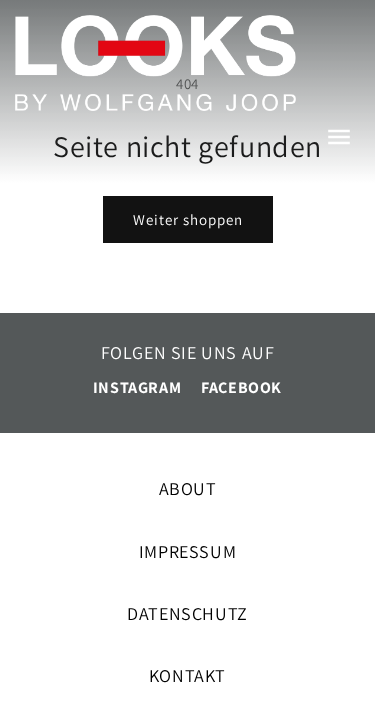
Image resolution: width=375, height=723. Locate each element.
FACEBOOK (241, 387)
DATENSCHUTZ (187, 613)
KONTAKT (187, 675)
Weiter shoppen (188, 219)
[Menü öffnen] (345, 144)
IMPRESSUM (187, 551)
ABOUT (188, 488)
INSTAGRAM (137, 387)
